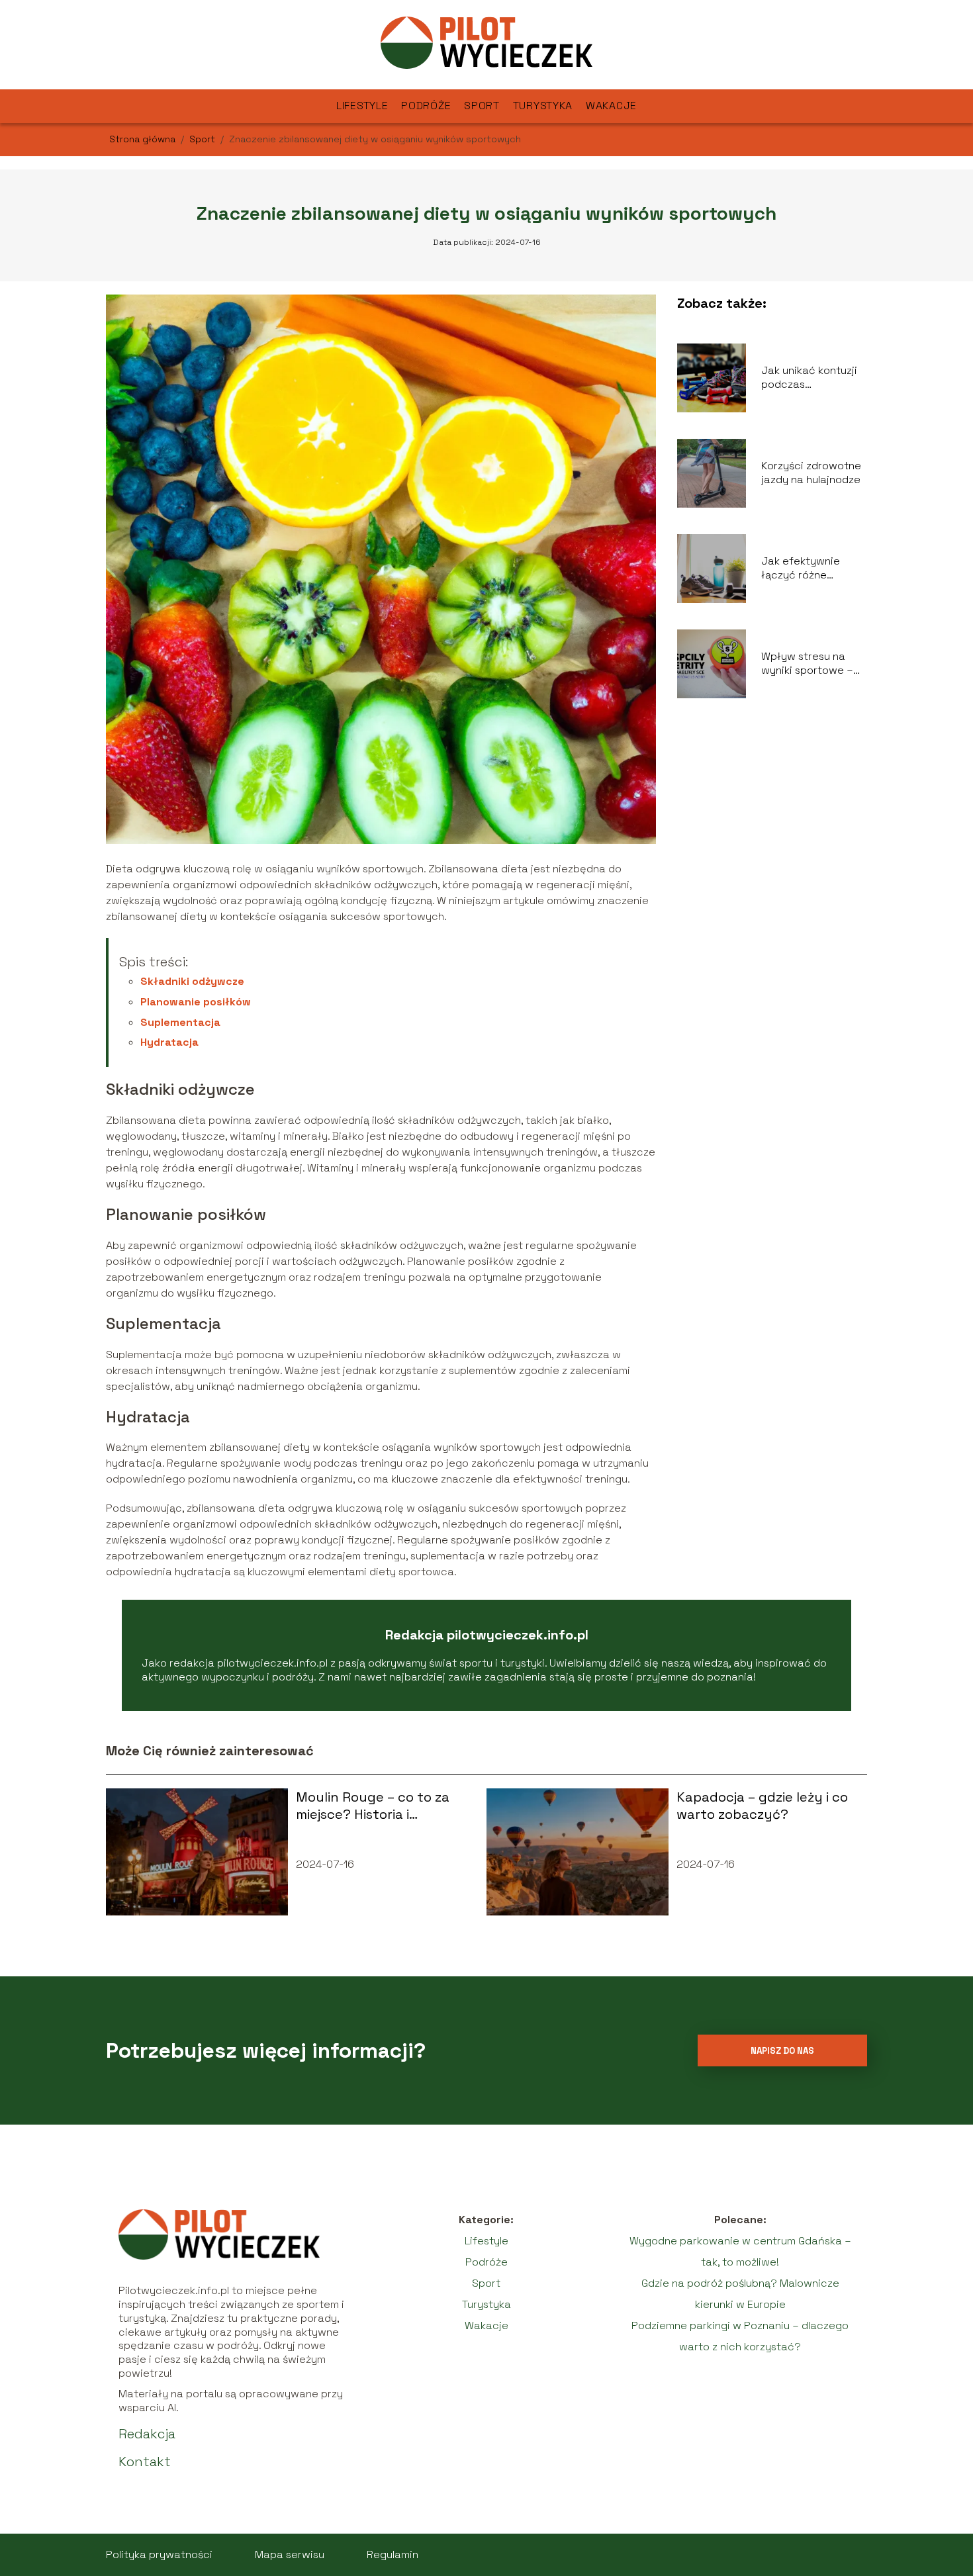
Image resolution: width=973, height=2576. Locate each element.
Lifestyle (362, 106)
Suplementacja (180, 1022)
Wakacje (611, 106)
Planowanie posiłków (196, 1002)
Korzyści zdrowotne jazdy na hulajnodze (811, 473)
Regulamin (393, 2554)
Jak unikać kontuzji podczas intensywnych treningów (809, 378)
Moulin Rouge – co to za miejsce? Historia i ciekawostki (373, 1806)
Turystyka (543, 106)
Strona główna (144, 139)
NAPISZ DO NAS (782, 2051)
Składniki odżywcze (192, 981)
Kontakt (145, 2461)
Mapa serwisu (290, 2554)
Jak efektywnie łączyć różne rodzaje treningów (808, 569)
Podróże (426, 106)
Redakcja (147, 2434)
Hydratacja (169, 1042)
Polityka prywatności (159, 2554)
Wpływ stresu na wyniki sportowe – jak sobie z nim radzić (807, 664)
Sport (482, 106)
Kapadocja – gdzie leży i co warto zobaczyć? (762, 1806)
